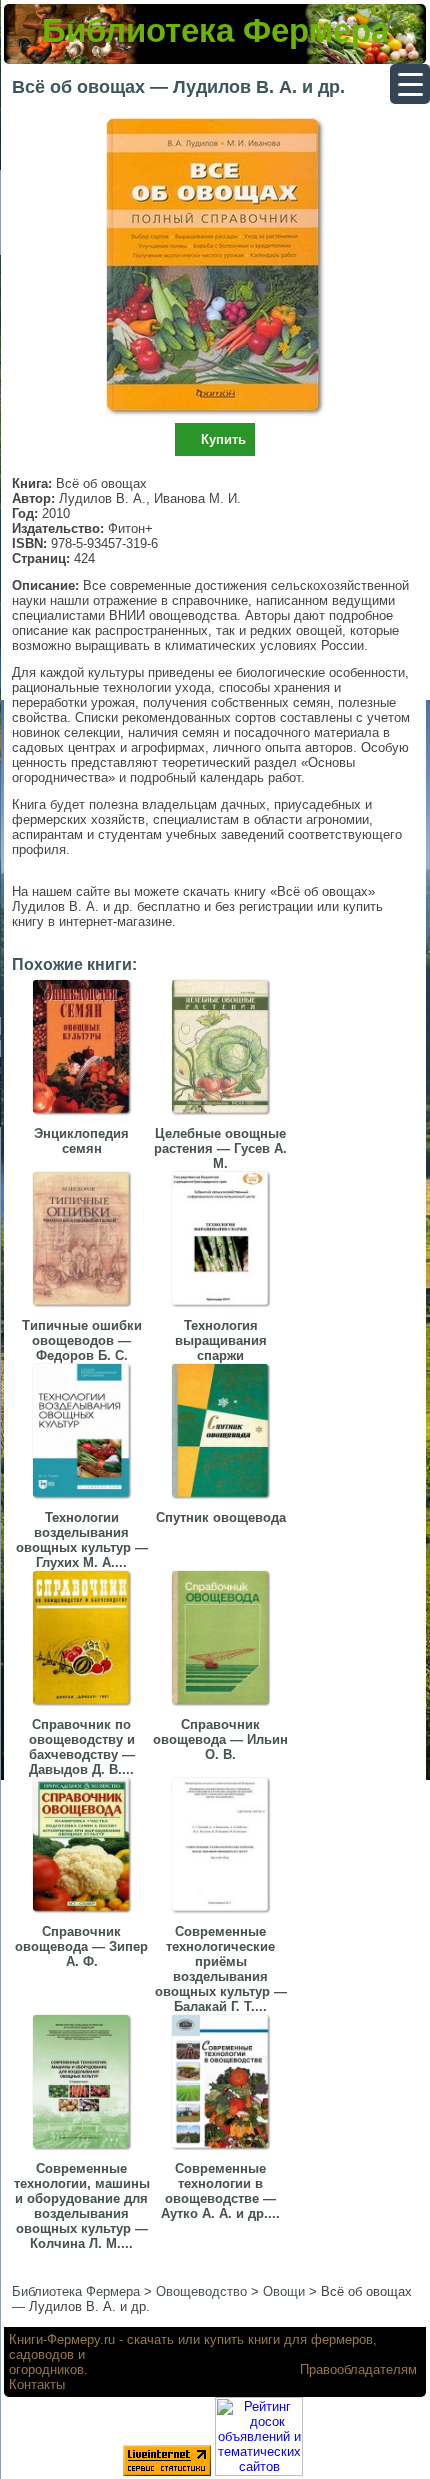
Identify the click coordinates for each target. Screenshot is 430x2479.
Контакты (37, 2384)
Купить (223, 439)
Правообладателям (358, 2369)
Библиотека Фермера (215, 30)
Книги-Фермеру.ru (62, 2339)
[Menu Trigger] (410, 84)
